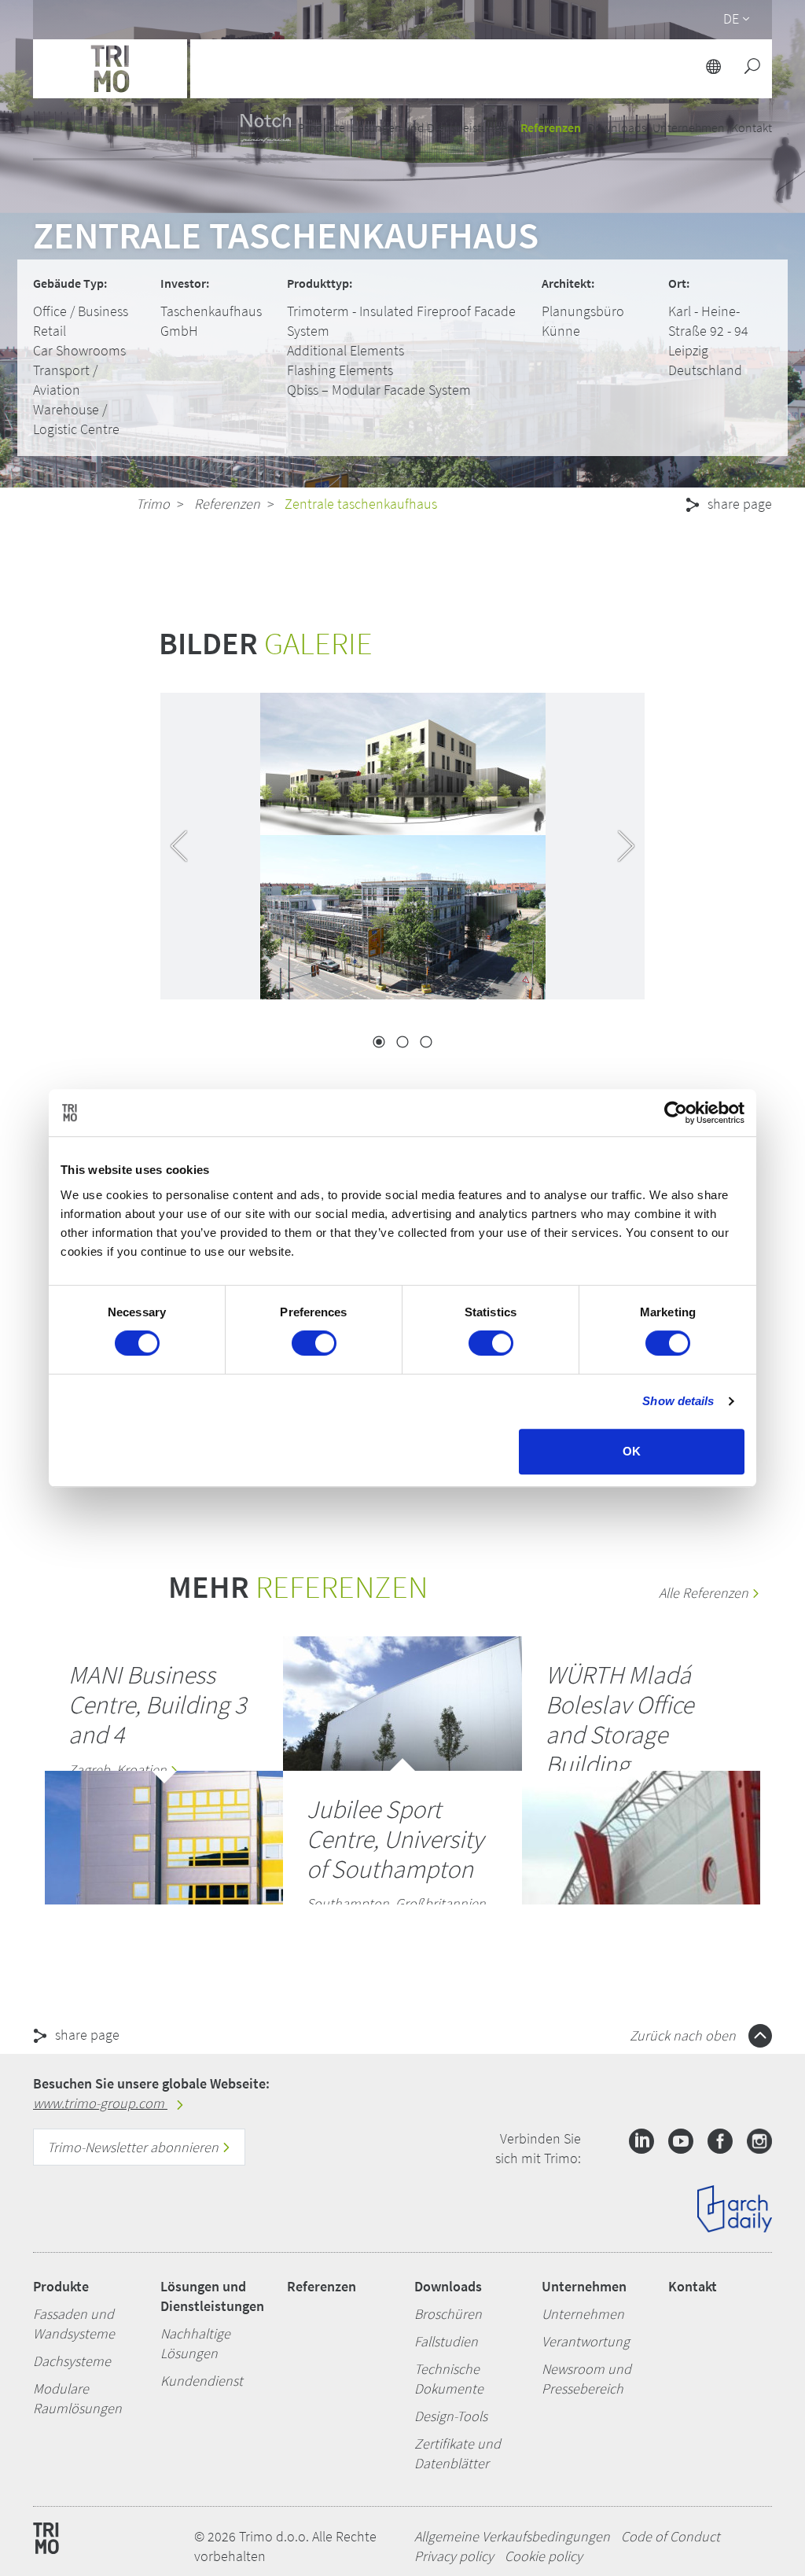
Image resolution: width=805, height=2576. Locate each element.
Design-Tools (451, 2416)
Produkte (61, 2286)
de (731, 18)
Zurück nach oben (684, 2035)
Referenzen (551, 127)
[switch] (314, 1343)
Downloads (448, 2286)
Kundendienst (202, 2381)
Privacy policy (454, 2556)
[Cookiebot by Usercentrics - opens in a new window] (676, 1113)
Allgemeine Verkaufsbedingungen (512, 2536)
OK (632, 1451)
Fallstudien (446, 2341)
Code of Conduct (671, 2536)
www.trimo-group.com (100, 2103)
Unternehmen (584, 2286)
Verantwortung (586, 2341)
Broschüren (448, 2314)
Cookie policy (544, 2556)
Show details (678, 1401)
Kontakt (693, 2286)
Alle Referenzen (705, 1593)
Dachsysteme (72, 2361)
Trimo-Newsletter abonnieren (134, 2147)
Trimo (153, 504)
